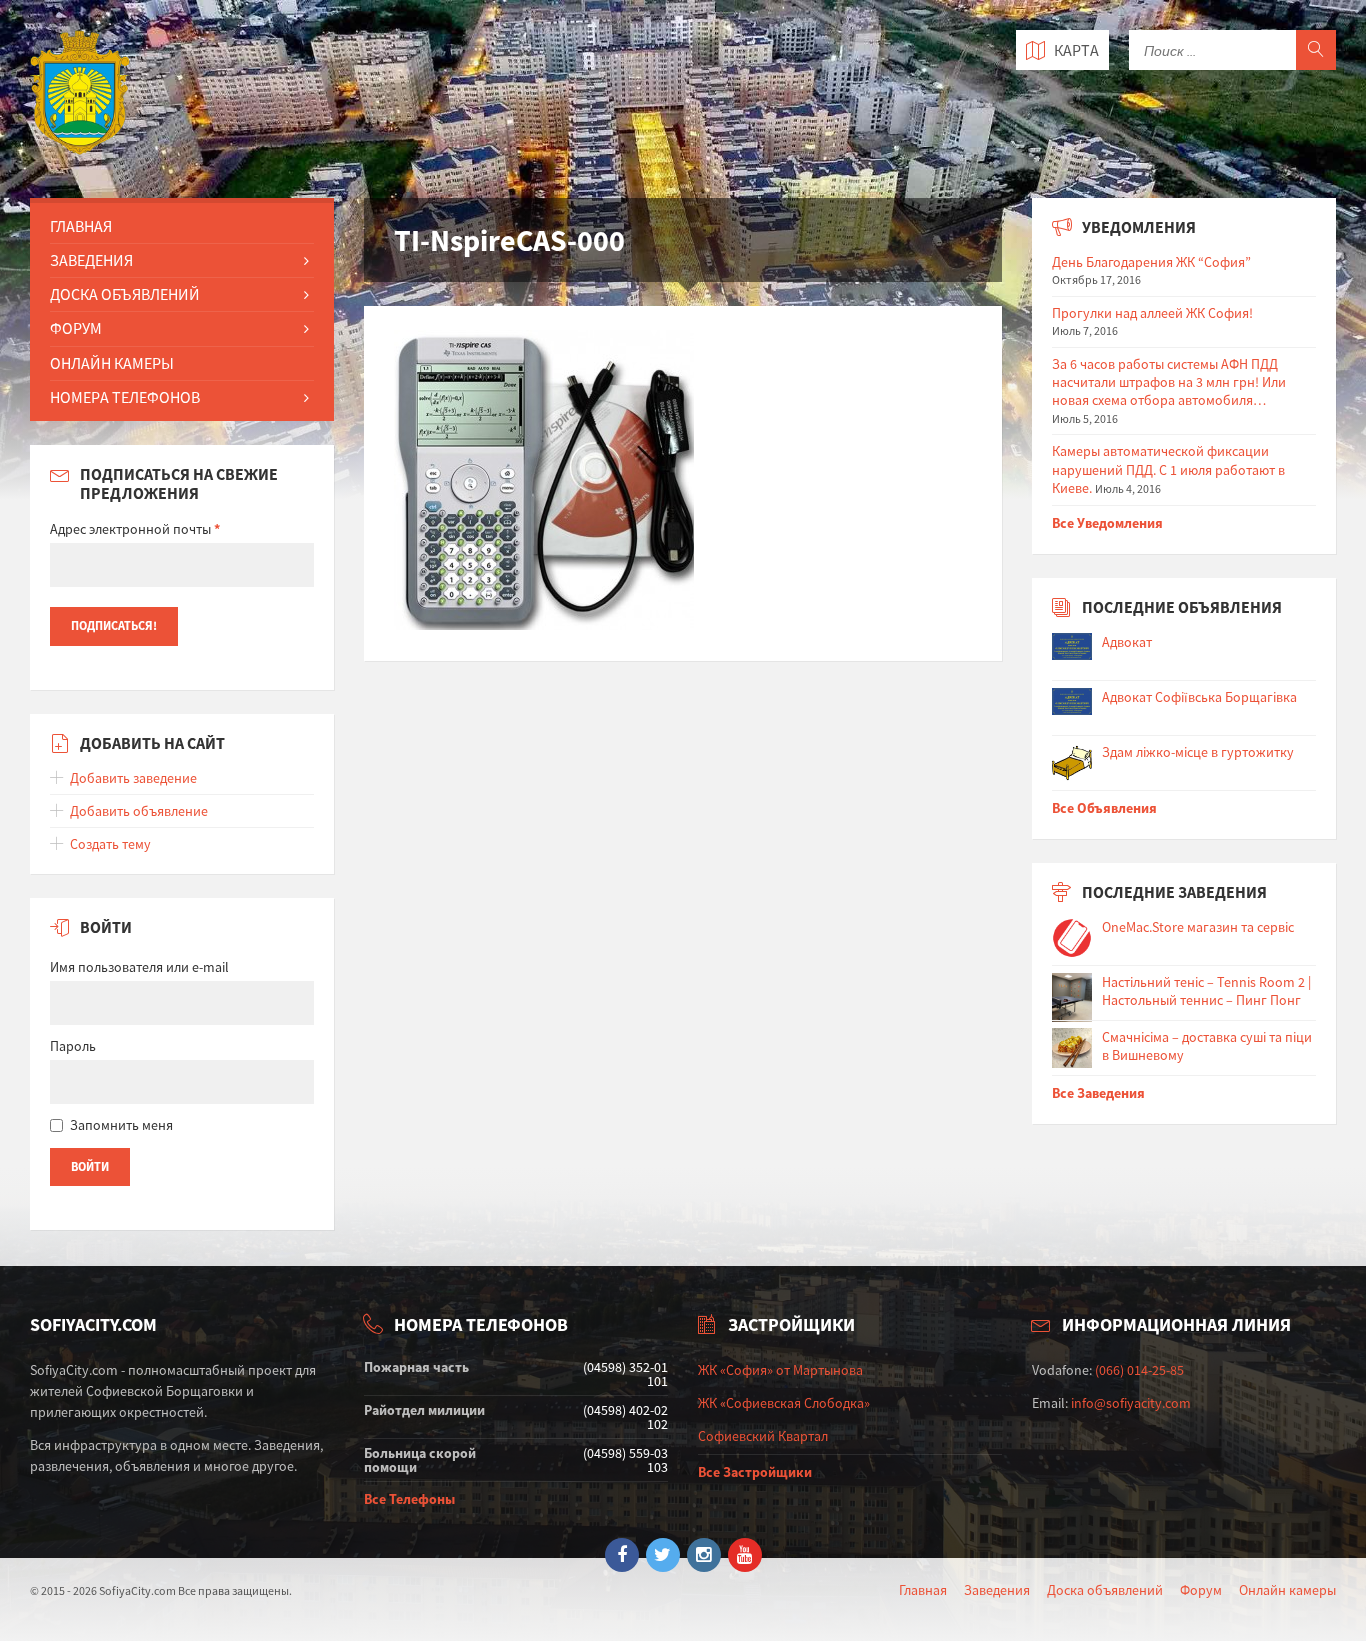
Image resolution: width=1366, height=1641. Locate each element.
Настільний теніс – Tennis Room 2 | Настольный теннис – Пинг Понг (1206, 991)
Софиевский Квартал (763, 1436)
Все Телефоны (409, 1499)
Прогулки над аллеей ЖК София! (1152, 313)
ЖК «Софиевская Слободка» (784, 1403)
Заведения (91, 260)
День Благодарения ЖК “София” (1151, 262)
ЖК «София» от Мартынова (780, 1370)
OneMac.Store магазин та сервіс (1198, 927)
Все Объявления (1104, 808)
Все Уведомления (1107, 523)
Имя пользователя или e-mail (139, 967)
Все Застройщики (755, 1472)
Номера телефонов (125, 397)
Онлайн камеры (1287, 1590)
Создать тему (110, 844)
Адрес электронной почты (135, 529)
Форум (76, 328)
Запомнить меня (121, 1125)
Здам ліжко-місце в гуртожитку (1198, 752)
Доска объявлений (1105, 1590)
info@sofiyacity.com (1131, 1403)
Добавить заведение (133, 778)
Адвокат (1127, 642)
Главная (81, 226)
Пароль (73, 1046)
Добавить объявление (139, 811)
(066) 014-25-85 (1139, 1370)
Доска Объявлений (125, 294)
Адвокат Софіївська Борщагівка (1199, 697)
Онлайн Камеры (112, 363)
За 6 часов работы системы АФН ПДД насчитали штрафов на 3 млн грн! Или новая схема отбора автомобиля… (1169, 382)
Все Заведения (1098, 1093)
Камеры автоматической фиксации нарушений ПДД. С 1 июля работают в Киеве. (1168, 469)
